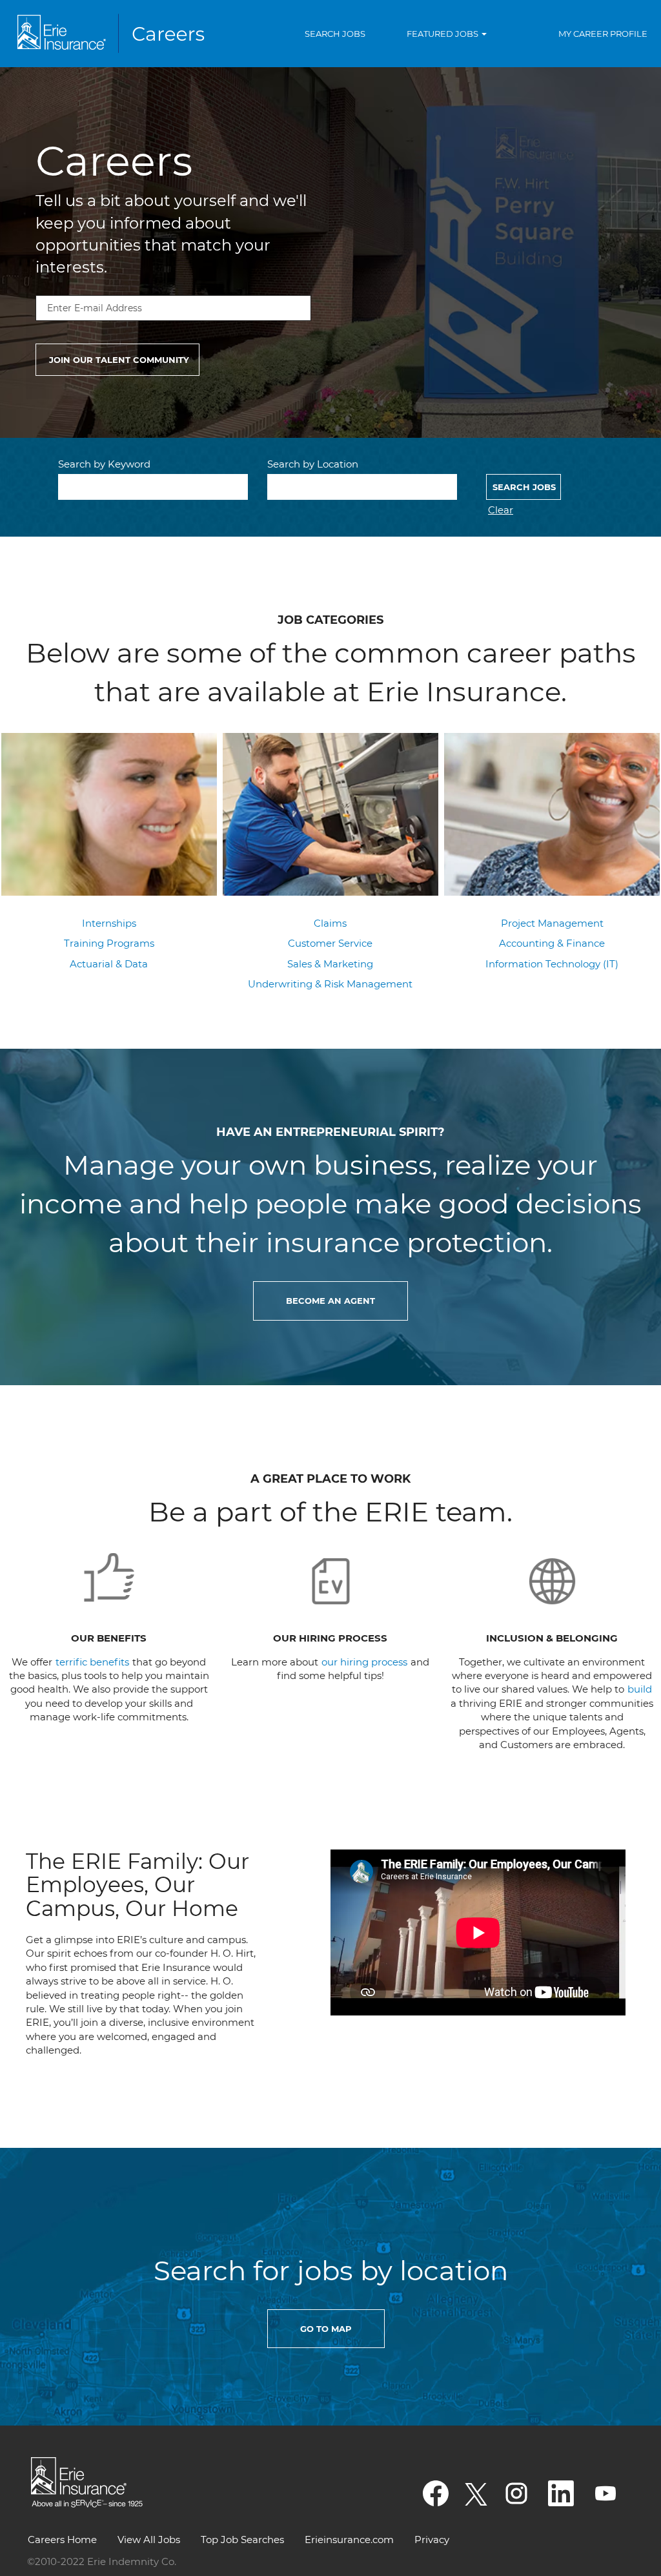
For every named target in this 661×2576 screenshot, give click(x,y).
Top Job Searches (242, 2540)
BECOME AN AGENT (330, 1301)
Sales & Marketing (330, 964)
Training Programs (109, 943)
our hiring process (364, 1662)
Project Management (552, 923)
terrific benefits (94, 1662)
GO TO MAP (326, 2329)
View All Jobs (149, 2540)
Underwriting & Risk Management (330, 984)
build (640, 1689)
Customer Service (330, 943)
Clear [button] (501, 510)
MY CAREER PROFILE (603, 34)
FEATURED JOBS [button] (443, 34)
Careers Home (62, 2540)
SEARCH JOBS (335, 34)
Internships (109, 923)
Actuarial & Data (109, 964)
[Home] (114, 34)
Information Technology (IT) (552, 964)
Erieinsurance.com (349, 2540)
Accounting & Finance (552, 943)
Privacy (432, 2540)
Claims (330, 923)
